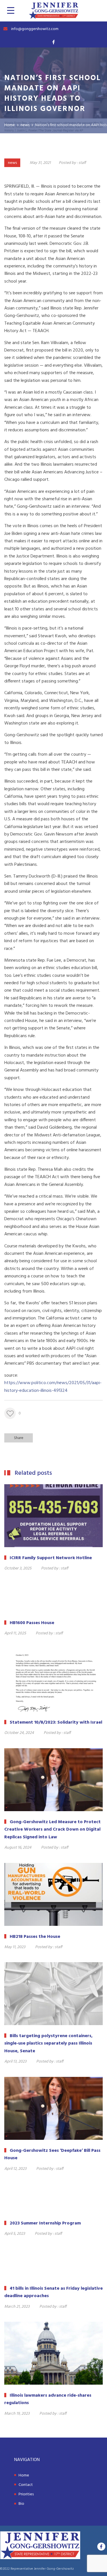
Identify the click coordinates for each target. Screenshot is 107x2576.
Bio (21, 2504)
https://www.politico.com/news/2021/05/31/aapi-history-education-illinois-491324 (53, 1387)
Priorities (26, 2494)
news (12, 163)
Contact (26, 2485)
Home (24, 2475)
